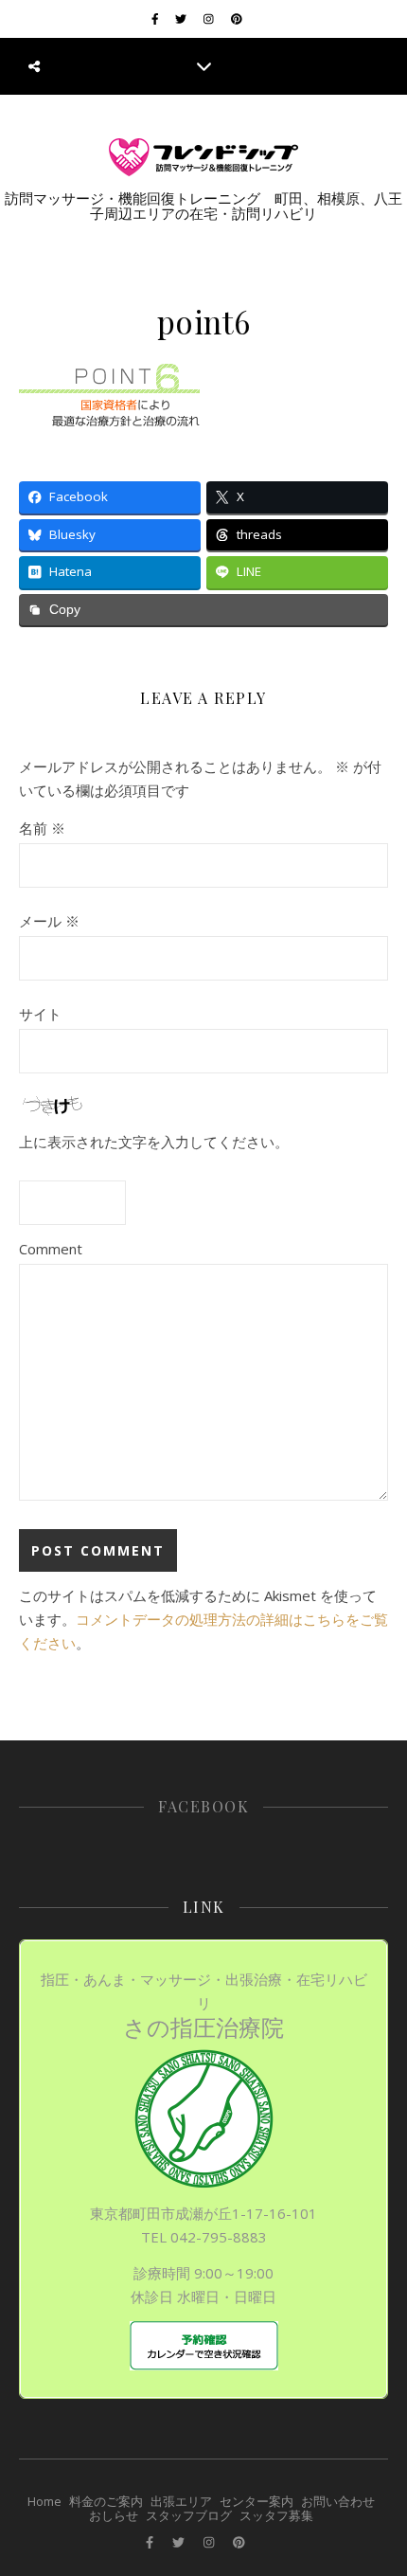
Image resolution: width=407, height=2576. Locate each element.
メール (49, 921)
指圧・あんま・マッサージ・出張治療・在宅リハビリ (204, 2006)
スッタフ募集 (276, 2515)
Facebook (203, 1806)
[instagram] (210, 18)
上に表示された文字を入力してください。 (154, 1142)
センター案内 (257, 2501)
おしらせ (114, 2515)
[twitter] (182, 18)
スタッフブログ (189, 2515)
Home (44, 2501)
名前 (42, 828)
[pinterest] (237, 18)
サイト (40, 1014)
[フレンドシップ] (203, 157)
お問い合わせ (338, 2501)
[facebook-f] (157, 18)
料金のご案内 (106, 2501)
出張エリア (181, 2501)
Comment (51, 1249)
